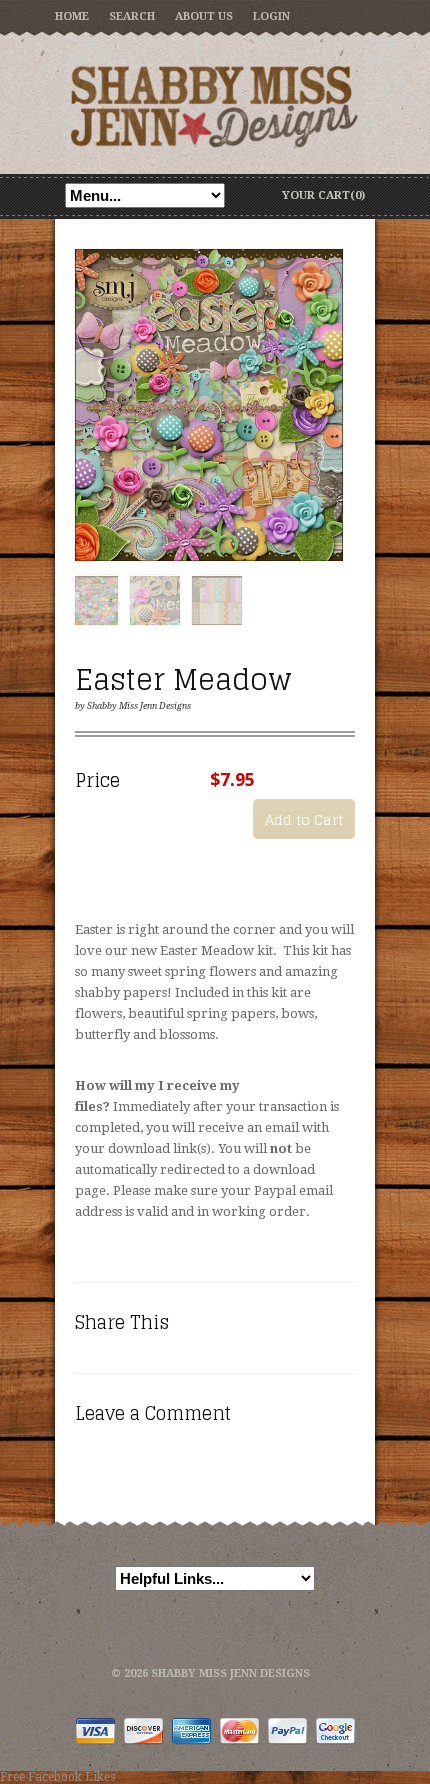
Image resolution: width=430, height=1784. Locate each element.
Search (132, 16)
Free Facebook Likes (57, 1777)
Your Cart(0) (323, 195)
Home (72, 16)
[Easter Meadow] (209, 406)
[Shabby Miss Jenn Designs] (215, 106)
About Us (204, 16)
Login (271, 16)
